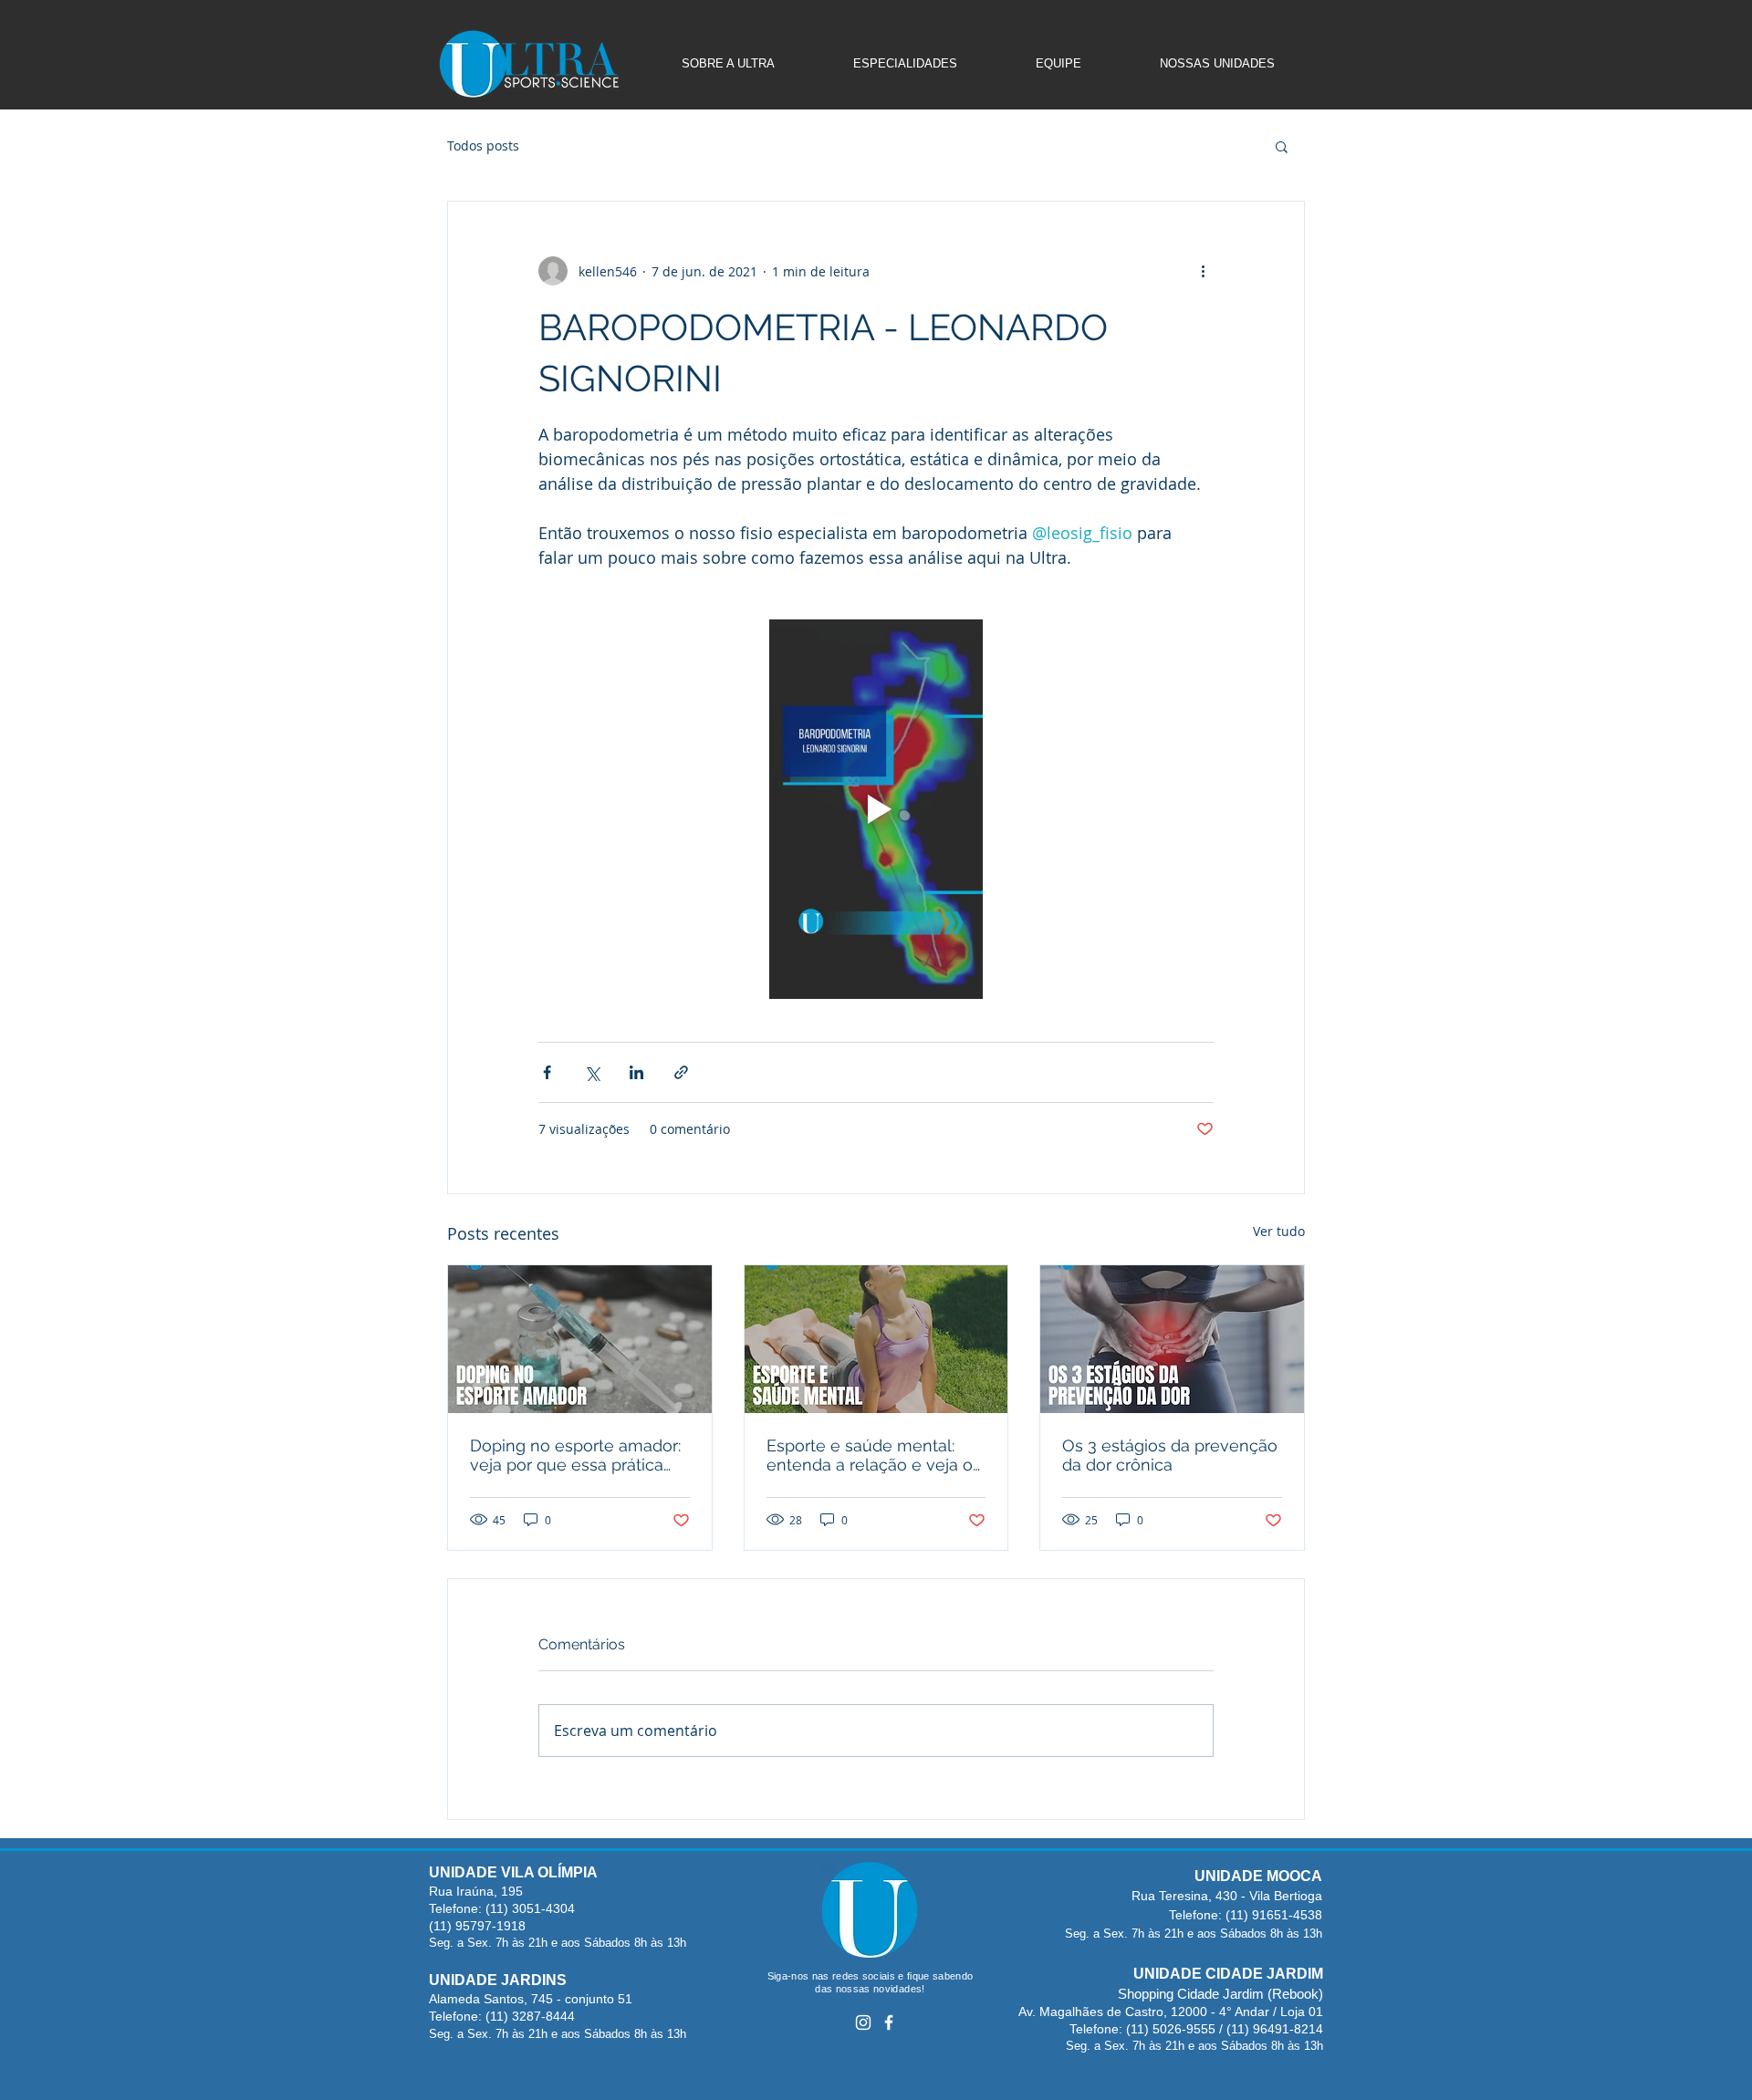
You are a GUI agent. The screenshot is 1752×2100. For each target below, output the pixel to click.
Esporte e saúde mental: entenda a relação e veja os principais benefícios (874, 1455)
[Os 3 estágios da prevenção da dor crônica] (1172, 1339)
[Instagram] (863, 2022)
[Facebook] (889, 2022)
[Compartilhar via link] (681, 1072)
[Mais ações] (1203, 271)
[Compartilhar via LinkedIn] (636, 1072)
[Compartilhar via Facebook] (547, 1072)
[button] (1282, 146)
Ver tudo (1279, 1231)
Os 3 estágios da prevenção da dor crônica (1170, 1455)
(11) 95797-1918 (477, 1926)
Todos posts (483, 146)
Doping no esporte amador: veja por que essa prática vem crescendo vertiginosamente (575, 1455)
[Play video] (876, 809)
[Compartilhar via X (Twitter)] (592, 1072)
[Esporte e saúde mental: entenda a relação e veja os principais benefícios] (876, 1339)
